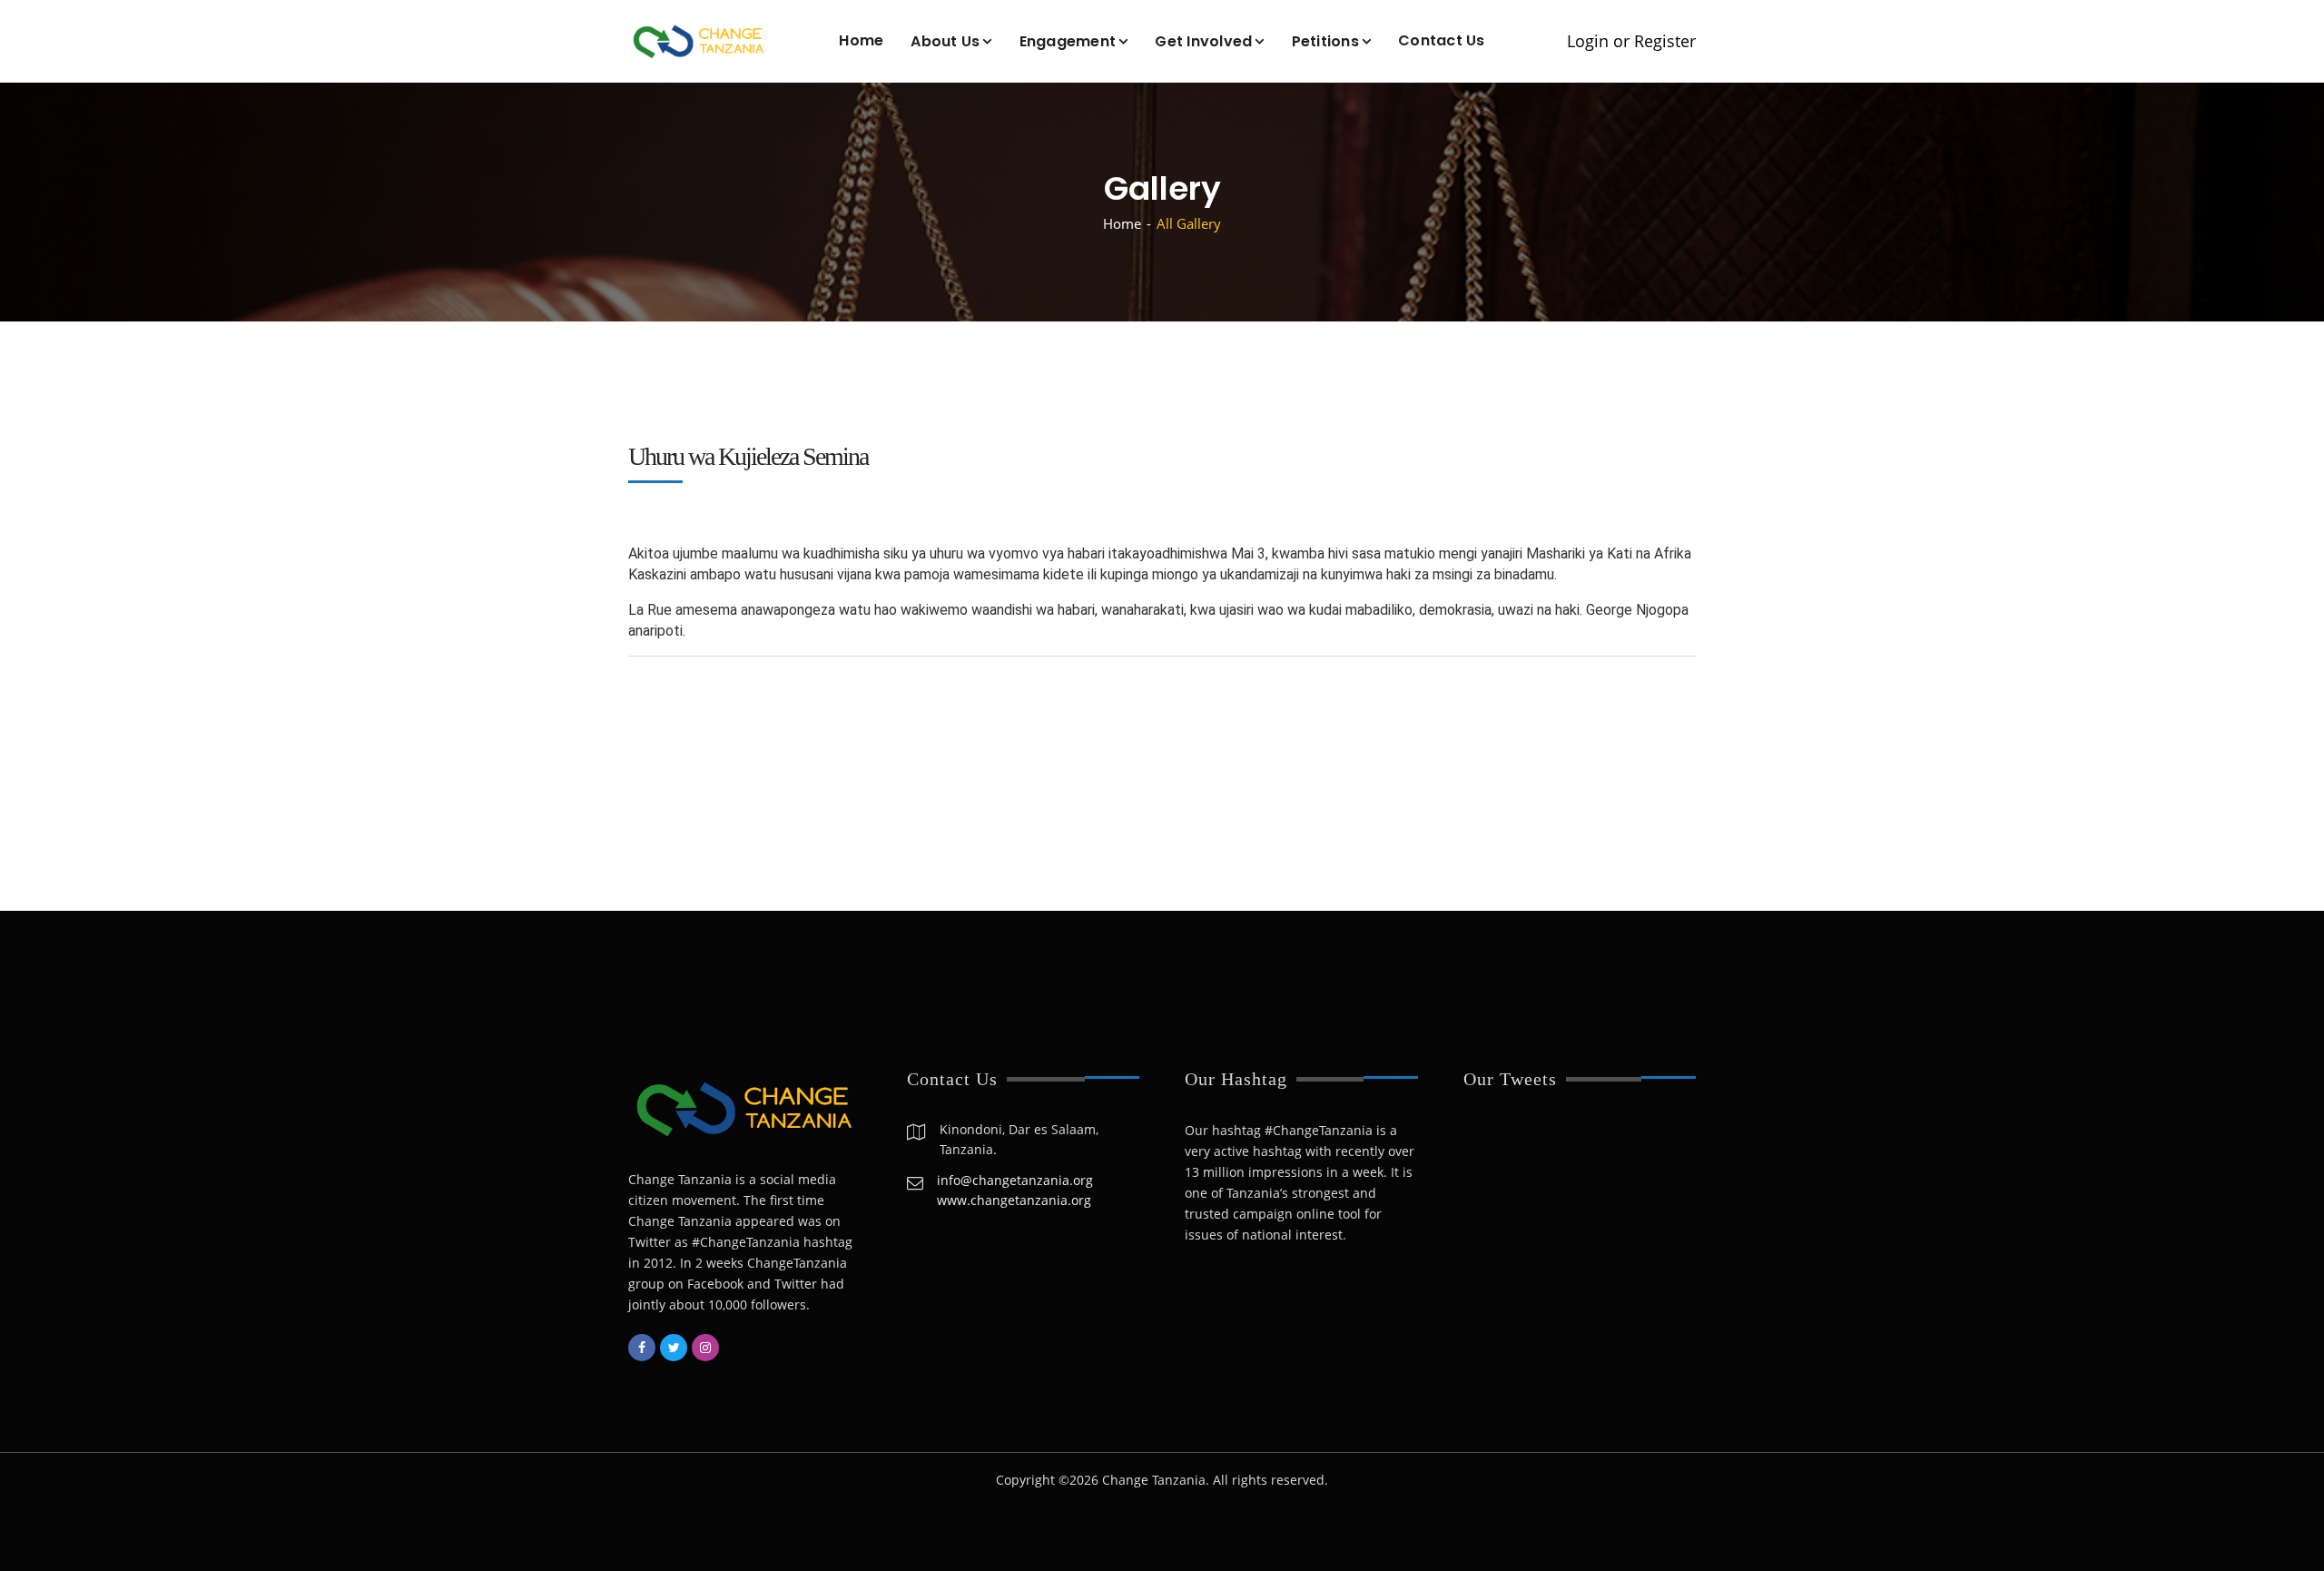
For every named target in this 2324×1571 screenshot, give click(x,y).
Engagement (1068, 41)
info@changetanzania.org (1015, 1180)
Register (1665, 41)
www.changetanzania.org (1014, 1200)
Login (1588, 41)
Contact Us (1442, 40)
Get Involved (1203, 41)
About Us (945, 41)
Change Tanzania (1154, 1480)
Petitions (1325, 41)
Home (861, 40)
